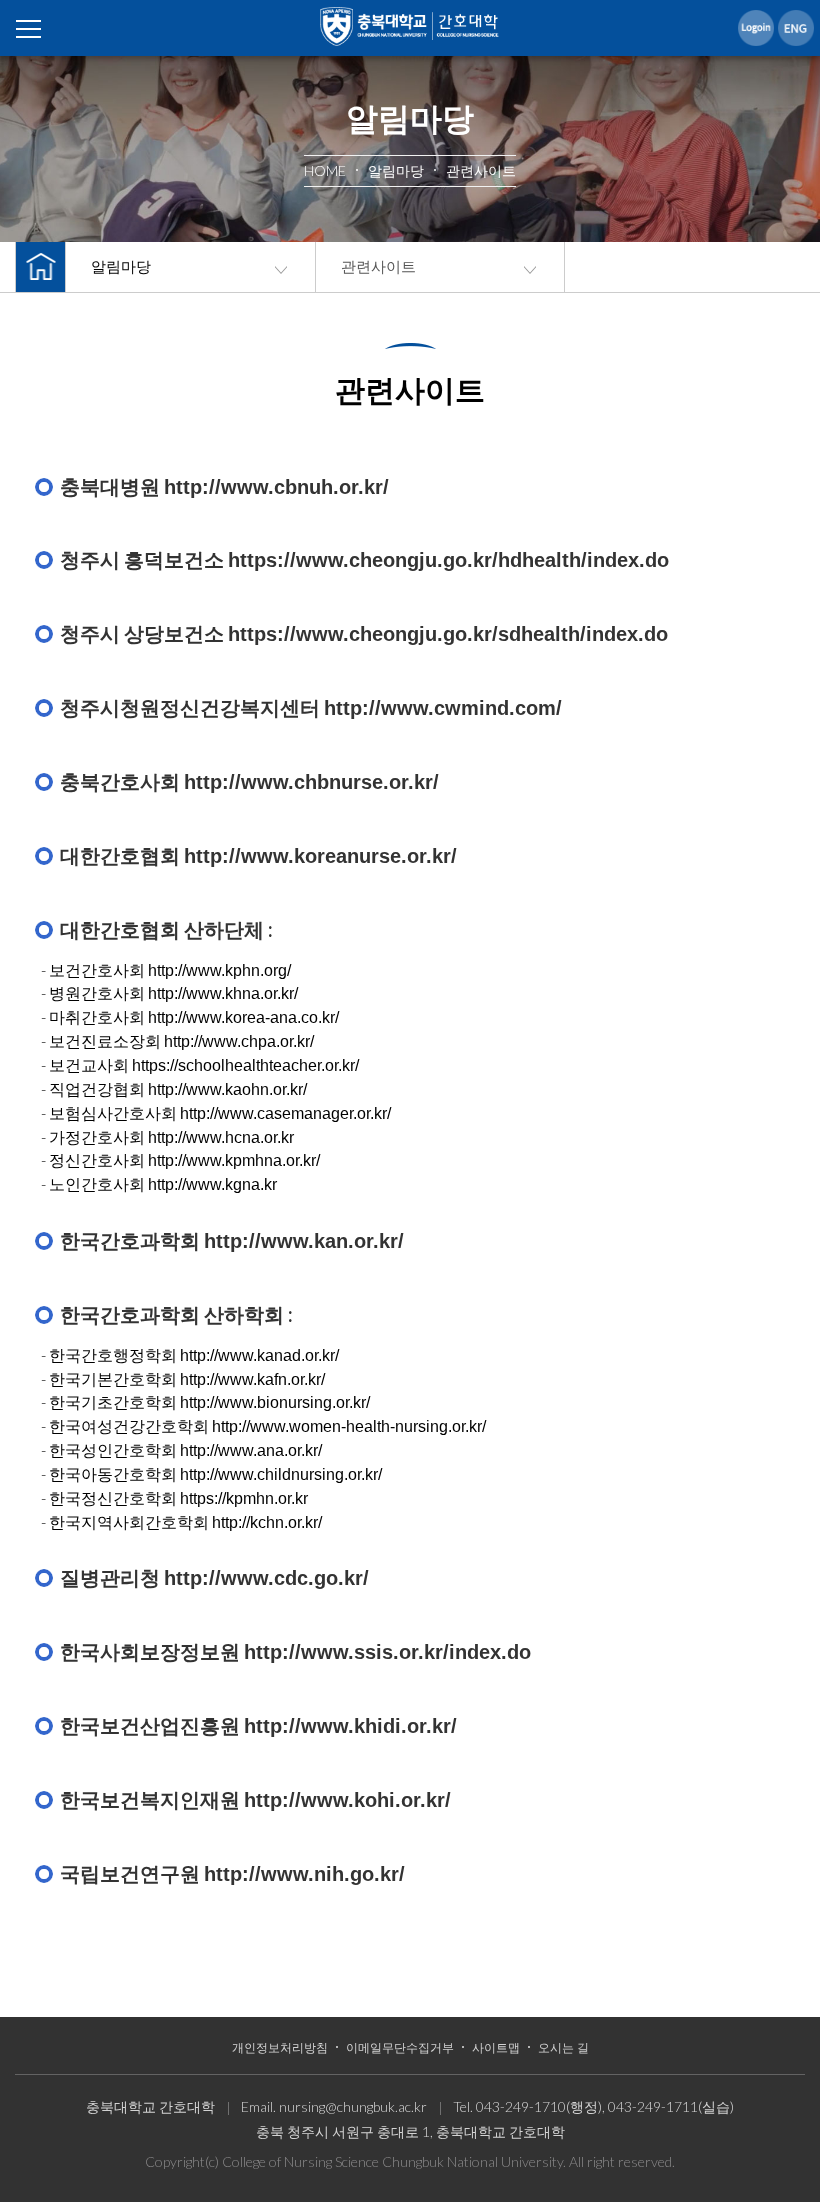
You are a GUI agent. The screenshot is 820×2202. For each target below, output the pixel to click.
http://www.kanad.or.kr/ (259, 1355)
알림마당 (121, 266)
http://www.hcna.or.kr (221, 1137)
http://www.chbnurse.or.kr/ (311, 782)
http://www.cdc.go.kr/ (266, 1578)
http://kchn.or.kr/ (267, 1522)
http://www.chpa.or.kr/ (239, 1041)
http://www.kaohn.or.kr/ (227, 1089)
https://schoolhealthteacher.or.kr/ (245, 1065)
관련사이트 (378, 266)
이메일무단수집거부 (400, 2048)
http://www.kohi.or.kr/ (347, 1800)
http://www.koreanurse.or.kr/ (320, 856)
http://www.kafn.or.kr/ (252, 1379)
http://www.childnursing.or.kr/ (281, 1474)
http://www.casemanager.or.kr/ (285, 1113)
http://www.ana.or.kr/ (251, 1450)
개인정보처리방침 (280, 2048)
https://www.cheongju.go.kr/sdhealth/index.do (448, 634)
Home (410, 30)
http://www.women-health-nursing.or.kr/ (349, 1426)
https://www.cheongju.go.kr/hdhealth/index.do (448, 560)
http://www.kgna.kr (212, 1184)
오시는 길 (563, 2048)
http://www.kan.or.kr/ (304, 1241)
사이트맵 (496, 2048)
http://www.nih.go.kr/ (304, 1874)
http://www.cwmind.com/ (443, 708)
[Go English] (796, 27)
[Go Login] (756, 27)
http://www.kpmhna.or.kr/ (234, 1160)
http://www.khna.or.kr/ (223, 993)
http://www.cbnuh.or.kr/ (276, 487)
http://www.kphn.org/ (219, 970)
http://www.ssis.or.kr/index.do (387, 1652)
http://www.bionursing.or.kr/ (275, 1402)
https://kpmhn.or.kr (244, 1498)
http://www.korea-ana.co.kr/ (243, 1017)
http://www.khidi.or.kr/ (350, 1726)
